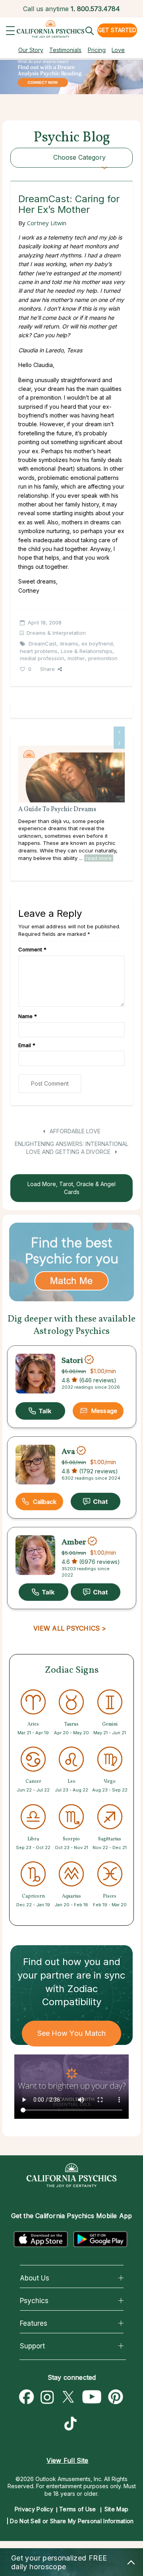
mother (76, 658)
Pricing (97, 50)
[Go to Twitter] (68, 2397)
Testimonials (65, 50)
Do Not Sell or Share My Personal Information (72, 2521)
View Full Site (67, 2460)
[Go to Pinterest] (116, 2397)
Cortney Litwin (47, 223)
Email (27, 1045)
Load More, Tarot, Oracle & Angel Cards (71, 1188)
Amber (74, 1542)
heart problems (39, 651)
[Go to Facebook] (27, 2397)
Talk (40, 1411)
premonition (103, 658)
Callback (45, 1502)
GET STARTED (117, 30)
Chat (96, 1502)
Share (47, 669)
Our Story (31, 50)
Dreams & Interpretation (56, 633)
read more (99, 858)
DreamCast (43, 644)
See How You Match (72, 2033)
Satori (72, 1360)
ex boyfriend (97, 644)
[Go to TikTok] (72, 2425)
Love (118, 50)
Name (28, 1016)
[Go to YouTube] (92, 2397)
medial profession (42, 658)
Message (104, 1411)
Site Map (116, 2509)
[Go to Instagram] (47, 2397)
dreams (69, 644)
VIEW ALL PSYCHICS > (70, 1628)
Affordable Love (74, 1131)
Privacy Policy (34, 2509)
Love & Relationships (87, 651)
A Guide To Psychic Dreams (57, 810)
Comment (32, 949)
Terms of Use (78, 2509)
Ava (68, 1451)
